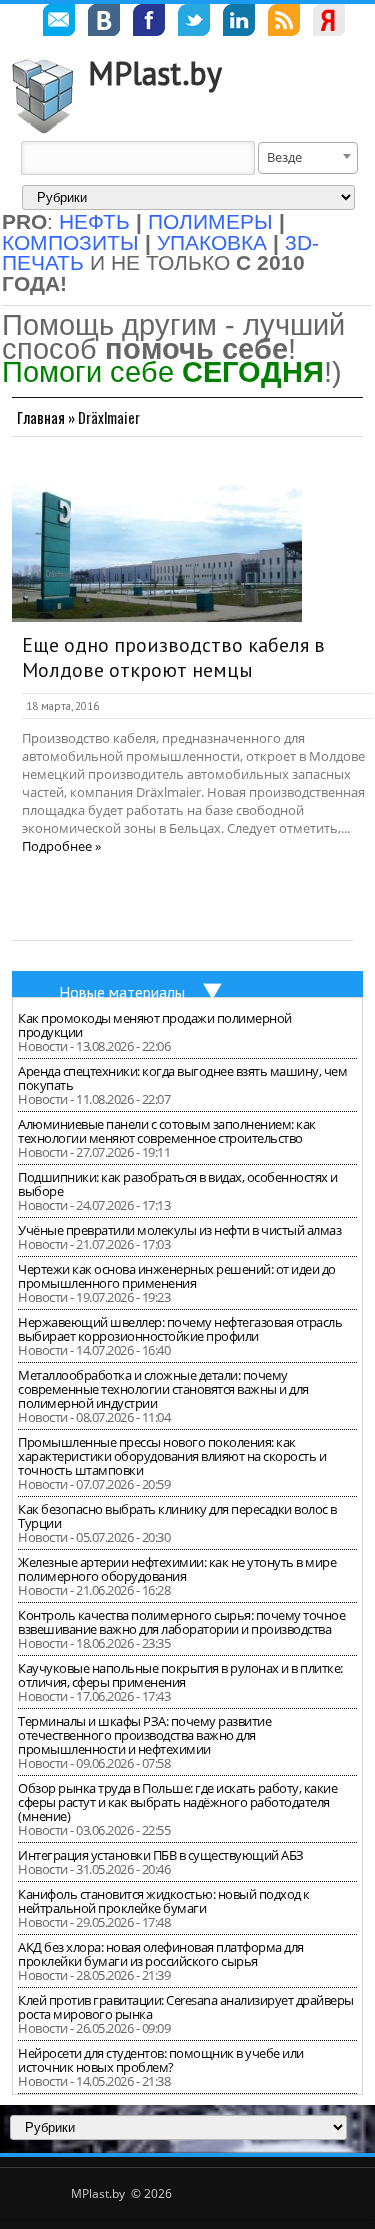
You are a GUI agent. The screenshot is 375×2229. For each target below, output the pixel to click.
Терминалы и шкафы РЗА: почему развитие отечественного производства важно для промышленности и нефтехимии (144, 1735)
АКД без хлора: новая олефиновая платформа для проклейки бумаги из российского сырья (161, 1954)
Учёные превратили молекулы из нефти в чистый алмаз (179, 1230)
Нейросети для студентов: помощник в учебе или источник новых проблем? (161, 2060)
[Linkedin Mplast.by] (239, 23)
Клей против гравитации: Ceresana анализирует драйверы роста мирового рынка (186, 2007)
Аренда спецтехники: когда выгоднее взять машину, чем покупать (182, 1078)
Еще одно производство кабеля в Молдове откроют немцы (173, 658)
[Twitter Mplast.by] (194, 23)
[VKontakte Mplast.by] (104, 23)
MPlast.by (155, 73)
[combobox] (308, 158)
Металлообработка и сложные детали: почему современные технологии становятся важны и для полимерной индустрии (163, 1389)
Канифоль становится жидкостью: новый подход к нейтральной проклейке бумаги (164, 1901)
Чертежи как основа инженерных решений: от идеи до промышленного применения (177, 1276)
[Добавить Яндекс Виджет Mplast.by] (329, 23)
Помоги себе (163, 371)
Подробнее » (61, 846)
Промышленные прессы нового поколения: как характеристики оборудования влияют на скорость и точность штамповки (172, 1456)
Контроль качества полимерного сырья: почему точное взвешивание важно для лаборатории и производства (181, 1622)
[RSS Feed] (284, 23)
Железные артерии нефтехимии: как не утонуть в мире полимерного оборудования (177, 1569)
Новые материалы (122, 992)
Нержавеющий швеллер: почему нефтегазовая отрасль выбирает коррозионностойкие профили (180, 1329)
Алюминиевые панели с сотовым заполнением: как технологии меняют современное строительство (167, 1131)
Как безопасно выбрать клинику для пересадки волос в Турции (177, 1516)
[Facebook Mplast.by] (149, 23)
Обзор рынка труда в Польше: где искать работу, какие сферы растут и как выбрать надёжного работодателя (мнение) (177, 1802)
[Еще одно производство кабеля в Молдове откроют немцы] (157, 542)
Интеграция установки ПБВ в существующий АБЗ (161, 1855)
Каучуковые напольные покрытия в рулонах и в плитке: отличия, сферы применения (180, 1675)
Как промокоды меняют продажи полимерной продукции (155, 1025)
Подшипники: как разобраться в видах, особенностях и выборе (178, 1184)
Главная (41, 417)
